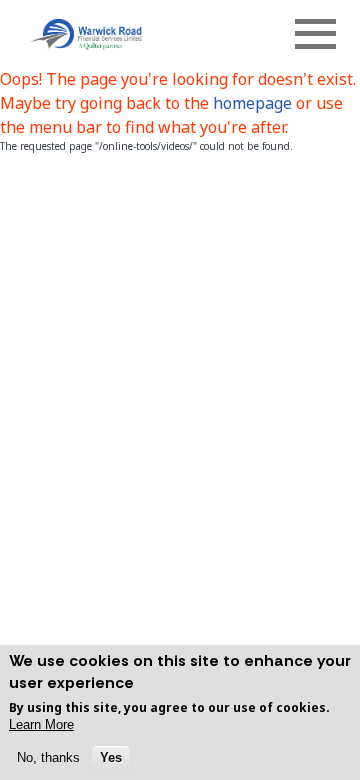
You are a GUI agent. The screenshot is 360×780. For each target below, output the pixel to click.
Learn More (41, 724)
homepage (254, 103)
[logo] (85, 33)
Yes (111, 757)
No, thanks (48, 757)
